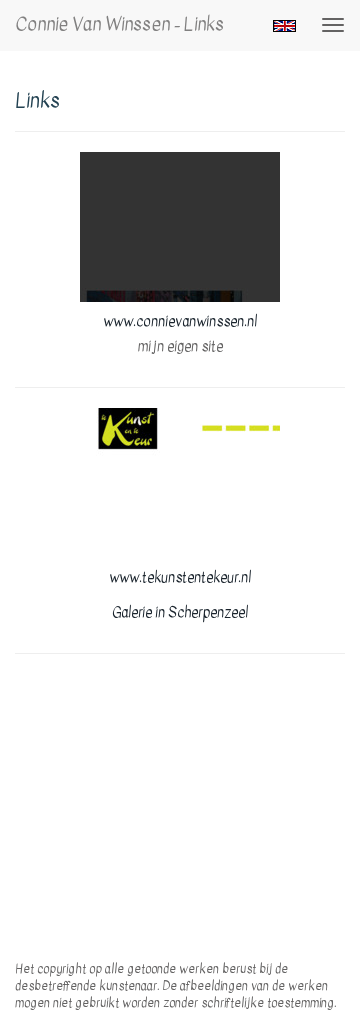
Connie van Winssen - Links (119, 24)
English (284, 26)
